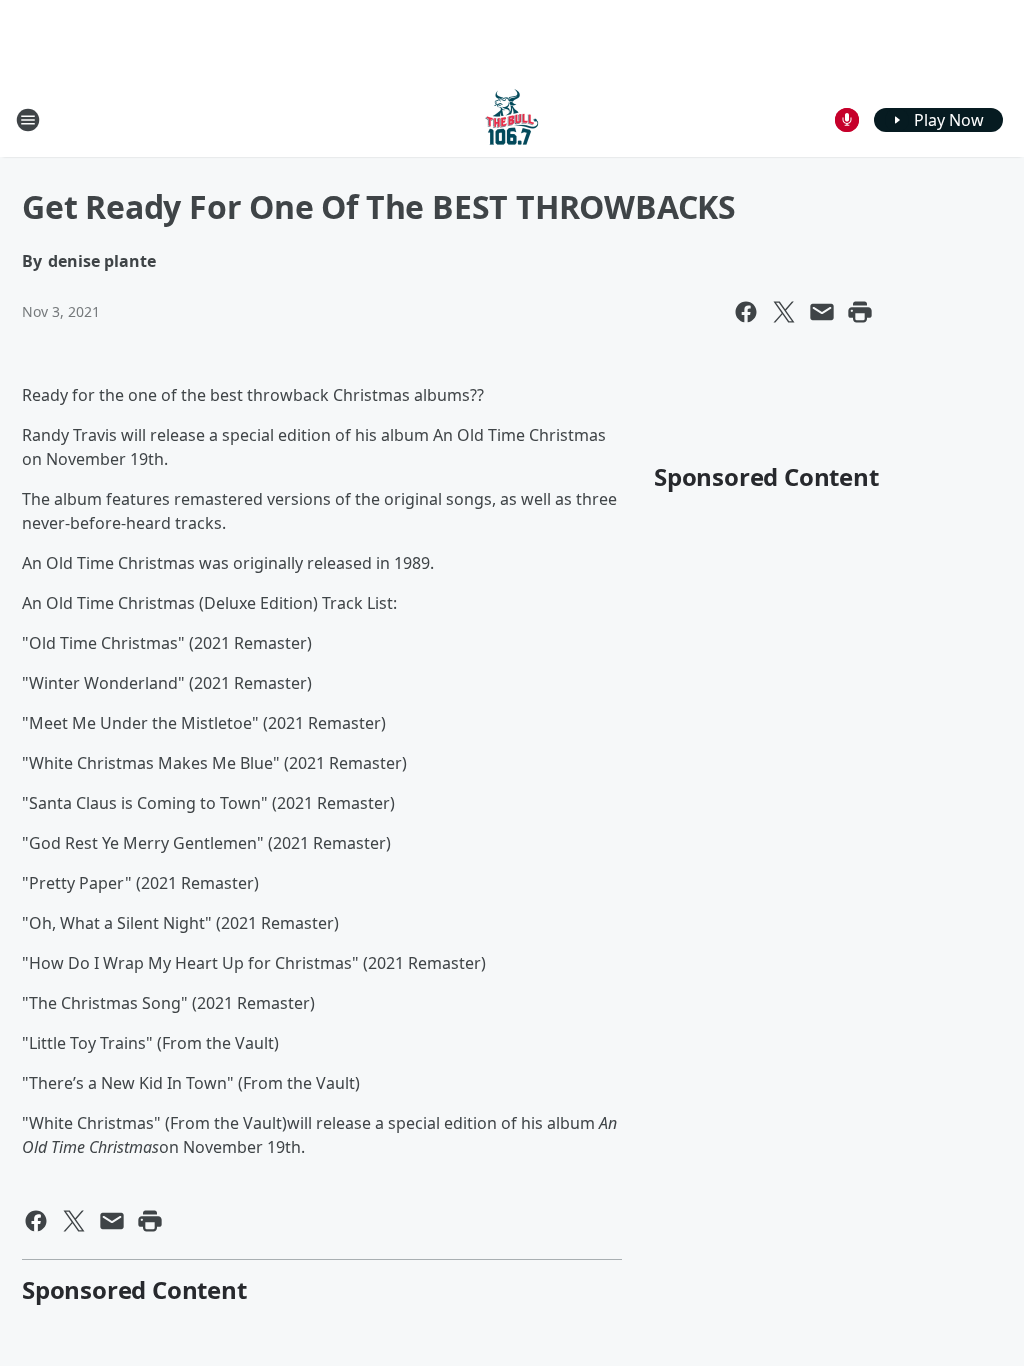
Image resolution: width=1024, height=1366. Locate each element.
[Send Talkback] (847, 120)
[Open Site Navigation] (28, 120)
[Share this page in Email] (822, 312)
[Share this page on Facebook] (746, 312)
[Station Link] (512, 119)
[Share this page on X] (784, 312)
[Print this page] (860, 312)
